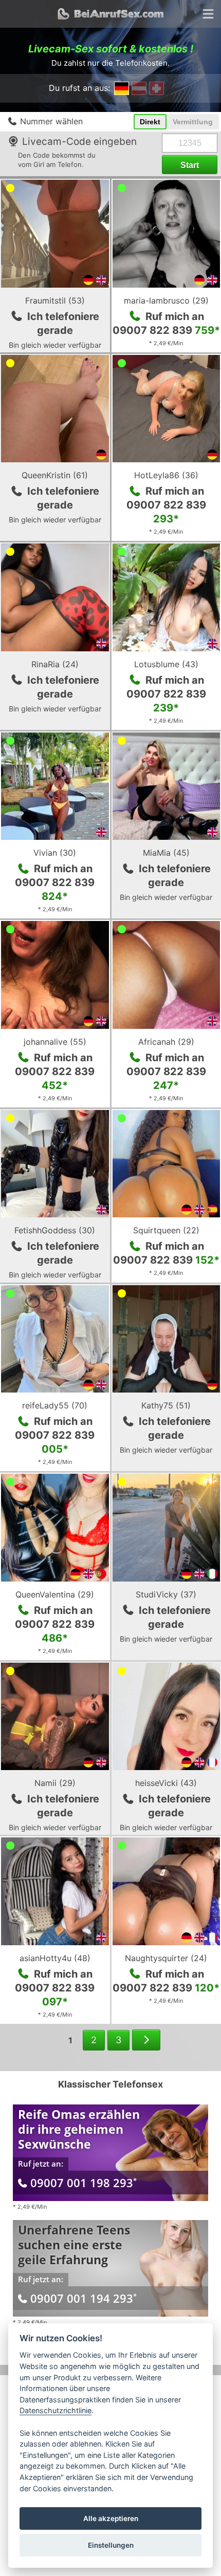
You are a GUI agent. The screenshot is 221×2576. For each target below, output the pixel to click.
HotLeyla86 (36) (166, 475)
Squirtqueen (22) (166, 1230)
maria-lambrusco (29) (166, 300)
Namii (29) (55, 1783)
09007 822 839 (166, 330)
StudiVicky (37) (166, 1594)
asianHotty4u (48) (55, 1958)
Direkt (150, 122)
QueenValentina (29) (55, 1594)
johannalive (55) (55, 1042)
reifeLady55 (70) (55, 1405)
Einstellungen (111, 2545)
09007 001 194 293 (84, 2298)
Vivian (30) (55, 853)
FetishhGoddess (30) (55, 1230)
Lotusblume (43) (166, 664)
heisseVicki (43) (166, 1783)
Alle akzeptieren (111, 2518)
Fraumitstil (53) (55, 300)
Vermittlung (193, 122)
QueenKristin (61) (55, 475)
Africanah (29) (166, 1042)
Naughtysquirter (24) (166, 1958)
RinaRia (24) (55, 664)
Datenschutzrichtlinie (56, 2410)
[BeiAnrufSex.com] (110, 14)
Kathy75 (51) (166, 1405)
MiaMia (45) (166, 853)
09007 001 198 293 (84, 2183)
